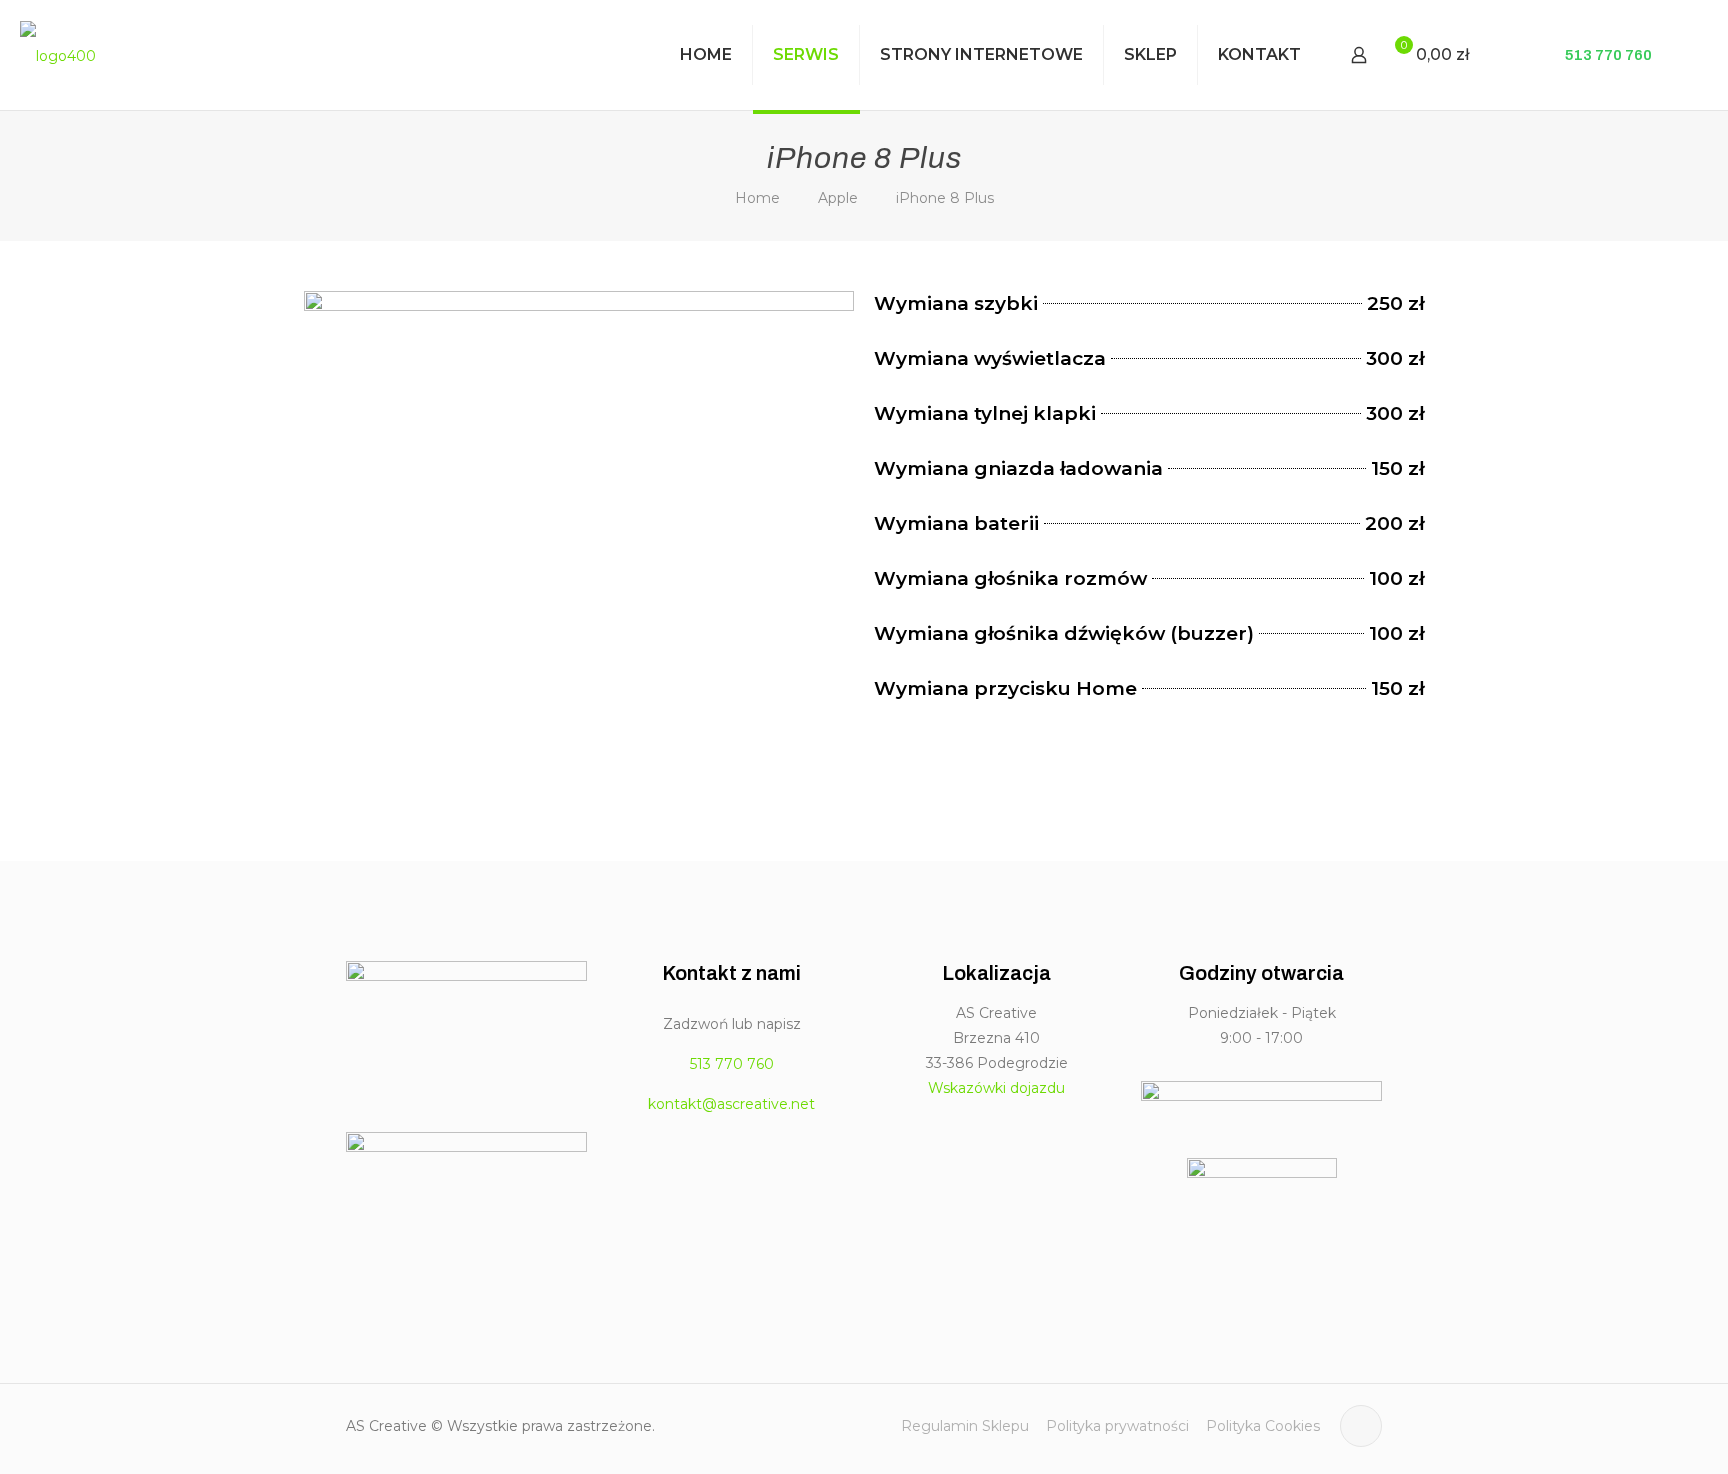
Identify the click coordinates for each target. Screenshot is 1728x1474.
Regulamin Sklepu (965, 1426)
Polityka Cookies (1263, 1426)
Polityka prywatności (1117, 1426)
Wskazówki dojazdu (996, 1088)
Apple (838, 198)
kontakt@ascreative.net (731, 1104)
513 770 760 (1607, 55)
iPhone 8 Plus (945, 198)
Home (757, 198)
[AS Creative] (58, 55)
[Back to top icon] (1361, 1426)
